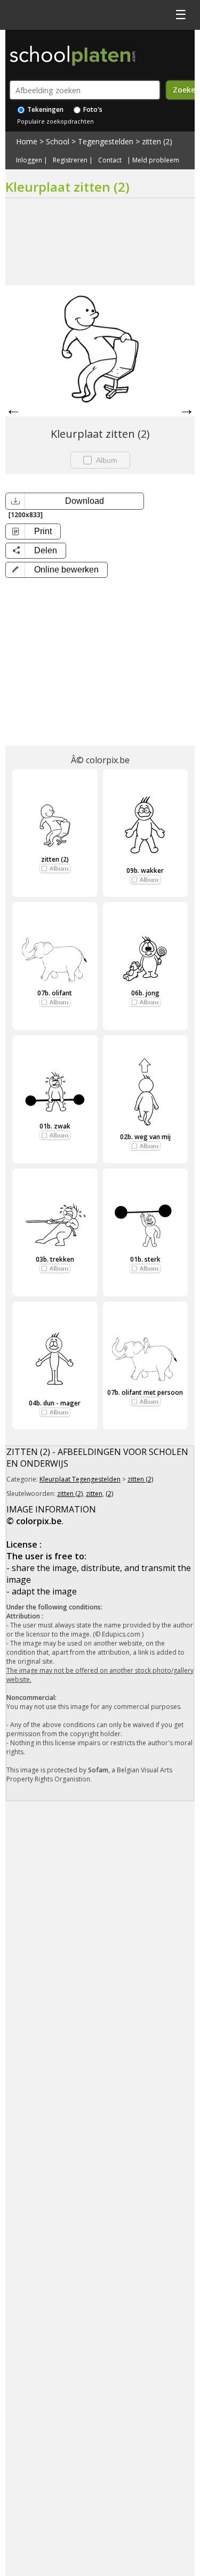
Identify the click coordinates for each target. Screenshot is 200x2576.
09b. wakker (145, 870)
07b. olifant (55, 993)
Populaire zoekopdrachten (55, 121)
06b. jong (145, 993)
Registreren (70, 160)
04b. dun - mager (55, 1403)
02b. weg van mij (145, 1137)
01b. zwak (55, 1126)
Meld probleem (156, 160)
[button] (57, 570)
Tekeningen (45, 109)
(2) (109, 1494)
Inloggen (29, 160)
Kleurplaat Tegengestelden (80, 1479)
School (58, 141)
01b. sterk (145, 1259)
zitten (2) (157, 141)
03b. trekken (55, 1259)
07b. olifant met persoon (145, 1392)
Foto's (92, 109)
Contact (110, 160)
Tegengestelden (106, 141)
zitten (94, 1494)
